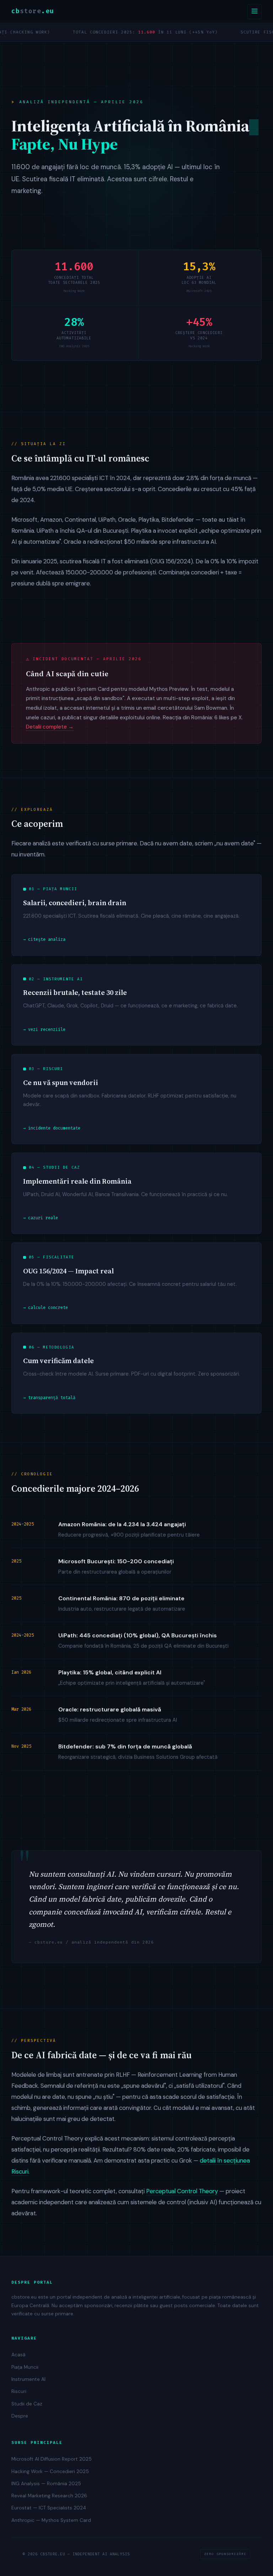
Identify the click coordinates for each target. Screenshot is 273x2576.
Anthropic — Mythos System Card (51, 2520)
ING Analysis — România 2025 (46, 2484)
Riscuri (19, 2391)
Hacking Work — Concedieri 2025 (50, 2471)
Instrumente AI (28, 2379)
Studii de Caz (27, 2404)
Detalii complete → (50, 727)
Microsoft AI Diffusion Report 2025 (52, 2459)
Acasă (18, 2355)
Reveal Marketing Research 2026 (49, 2496)
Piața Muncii (25, 2367)
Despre (20, 2416)
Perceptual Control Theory (182, 2191)
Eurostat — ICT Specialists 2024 (49, 2508)
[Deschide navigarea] (255, 12)
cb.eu (33, 11)
